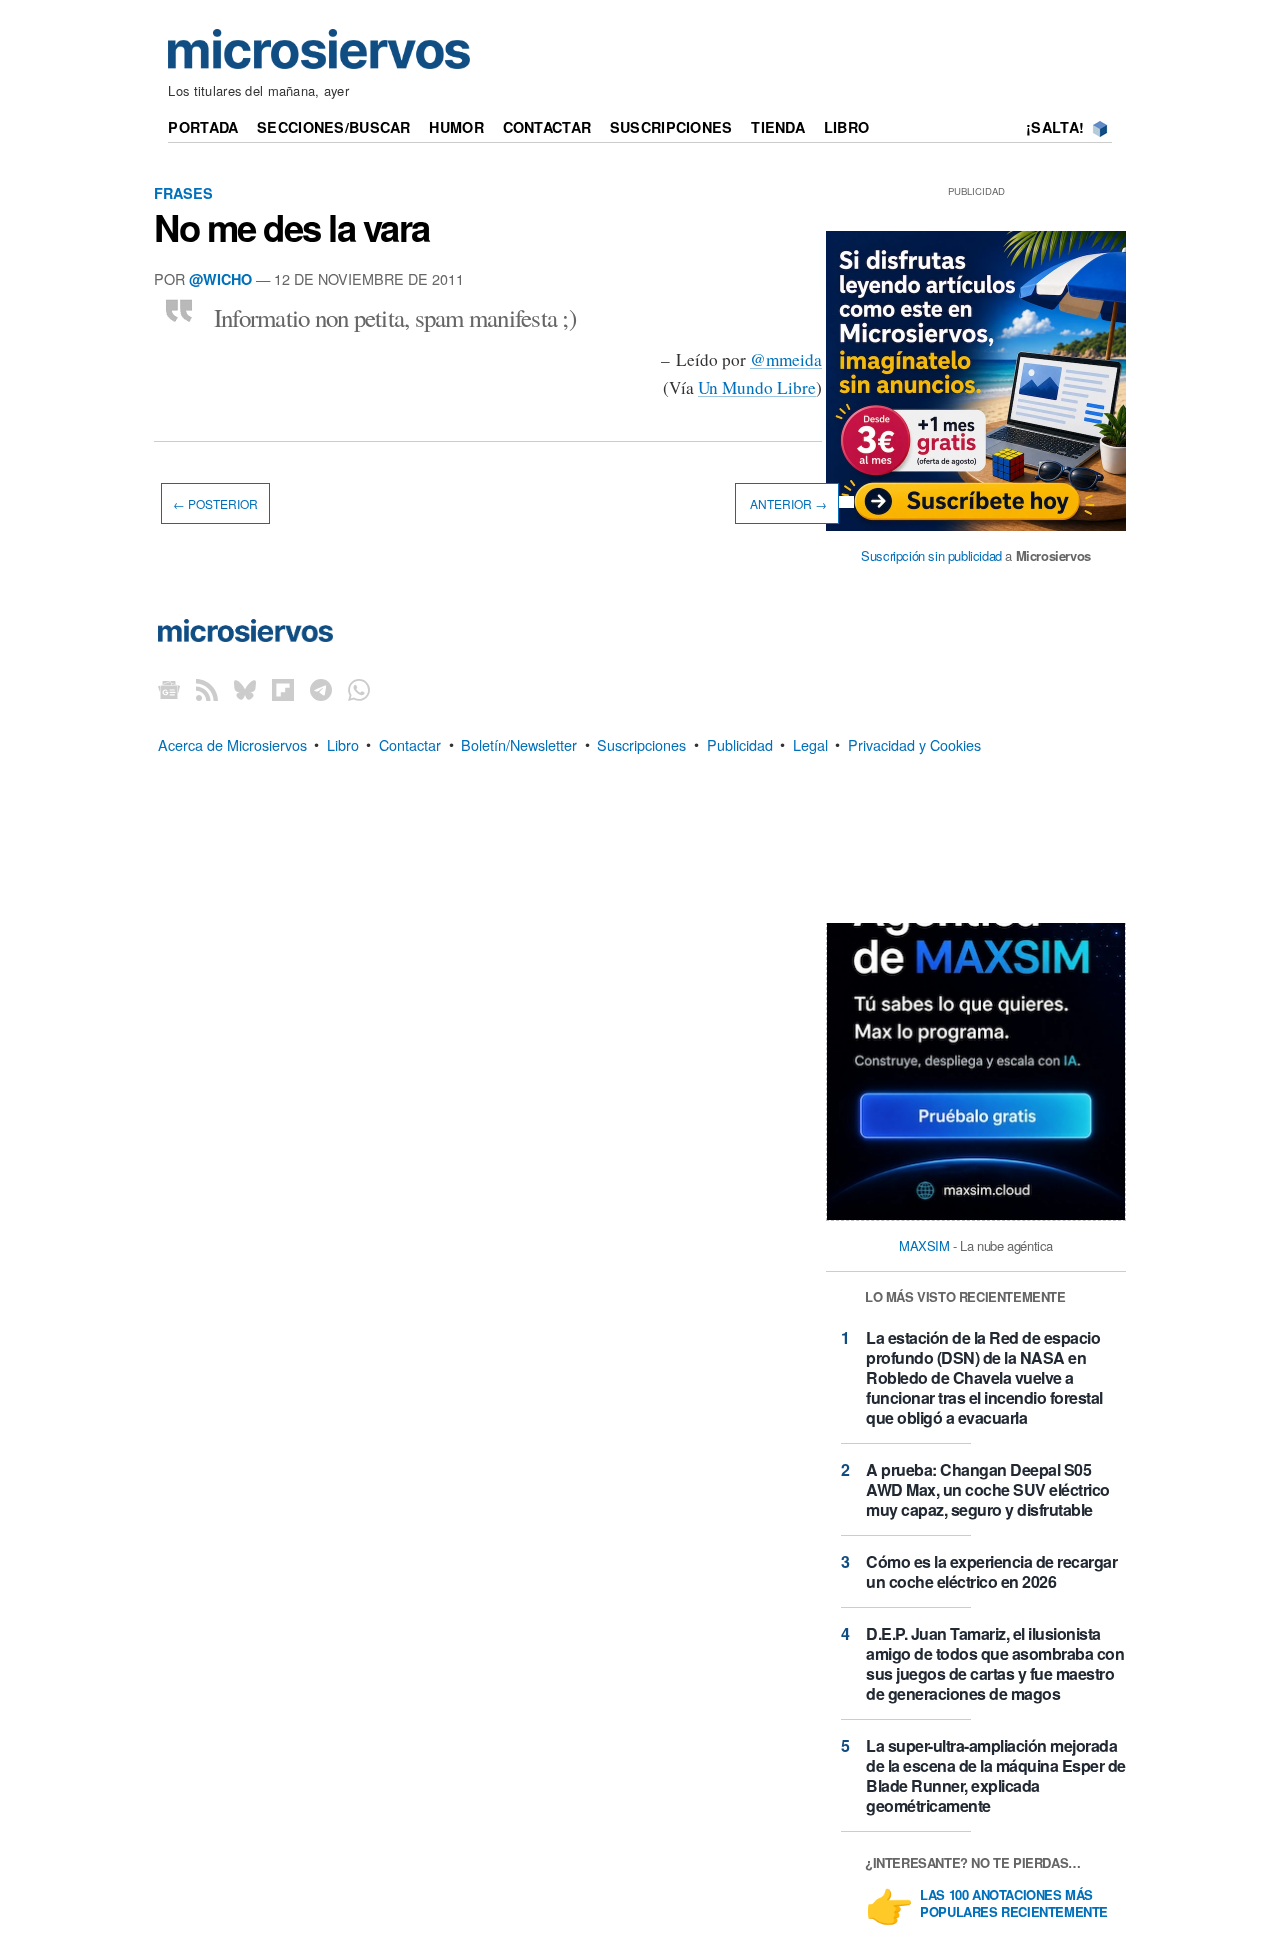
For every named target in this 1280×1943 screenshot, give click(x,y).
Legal (810, 743)
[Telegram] (321, 688)
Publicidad (740, 743)
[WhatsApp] (359, 688)
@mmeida (786, 359)
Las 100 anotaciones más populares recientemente (1014, 1904)
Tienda (778, 127)
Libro (846, 127)
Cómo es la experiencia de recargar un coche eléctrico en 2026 (991, 1571)
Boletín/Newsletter (519, 743)
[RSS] (207, 688)
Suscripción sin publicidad (931, 555)
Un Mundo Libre (757, 387)
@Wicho (220, 279)
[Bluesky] (245, 688)
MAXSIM (924, 1245)
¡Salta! (1055, 127)
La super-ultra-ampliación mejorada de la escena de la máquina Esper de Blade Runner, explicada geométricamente (996, 1775)
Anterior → (787, 503)
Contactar (547, 127)
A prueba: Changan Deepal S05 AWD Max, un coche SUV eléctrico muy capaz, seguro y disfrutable (988, 1489)
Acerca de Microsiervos (232, 743)
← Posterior (215, 503)
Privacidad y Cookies (914, 743)
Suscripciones (671, 127)
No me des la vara (292, 227)
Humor (456, 127)
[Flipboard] (283, 688)
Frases (183, 193)
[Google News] (169, 688)
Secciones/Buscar (334, 127)
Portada (203, 127)
